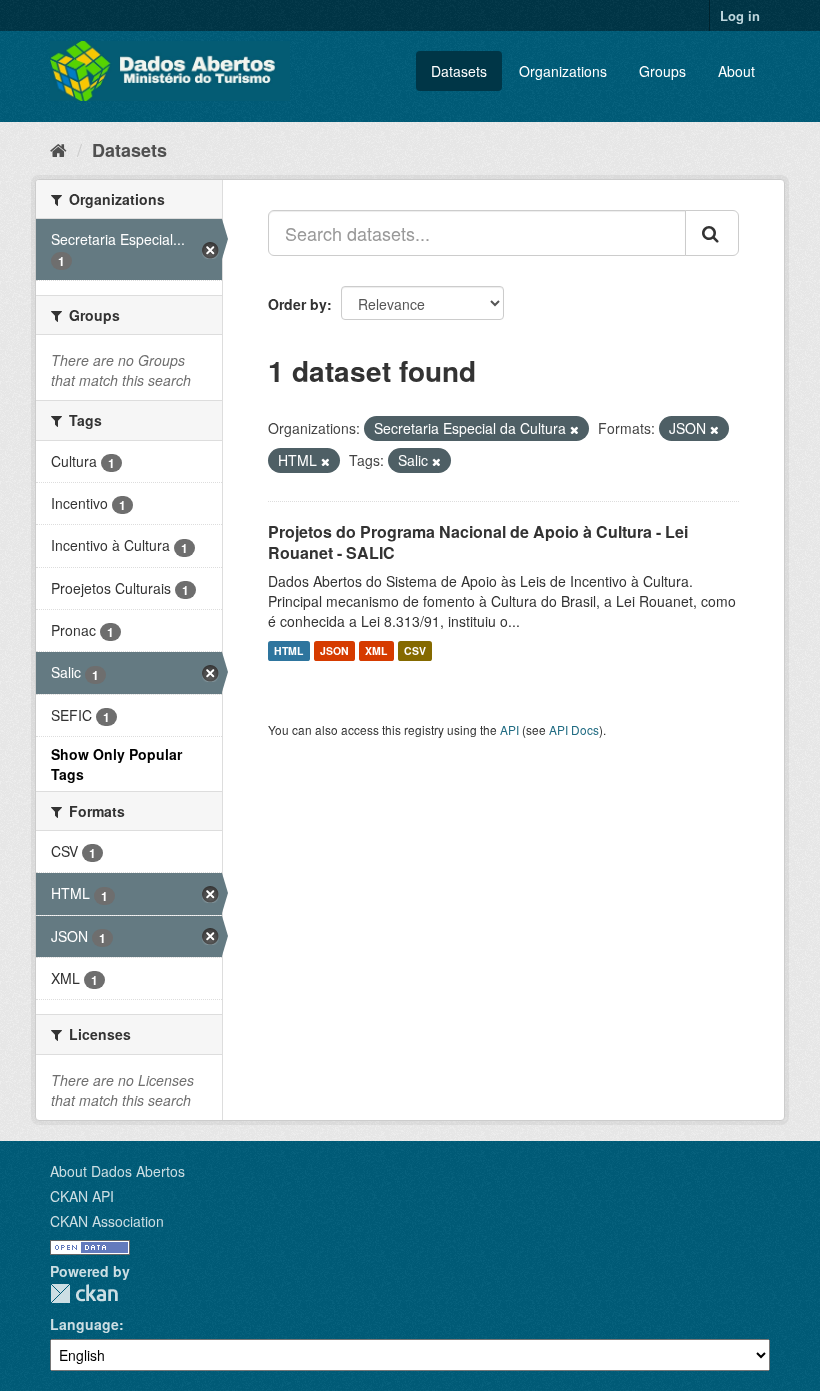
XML (376, 650)
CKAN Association (107, 1221)
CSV (415, 650)
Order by (297, 304)
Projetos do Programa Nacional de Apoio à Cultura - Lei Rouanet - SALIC (478, 542)
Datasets (459, 71)
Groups (662, 71)
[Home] (58, 149)
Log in (740, 15)
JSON (334, 650)
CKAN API (82, 1196)
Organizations (563, 71)
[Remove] (574, 429)
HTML (288, 650)
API (509, 729)
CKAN (84, 1293)
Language (84, 1324)
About (736, 71)
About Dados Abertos (117, 1171)
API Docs (574, 729)
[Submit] (712, 233)
